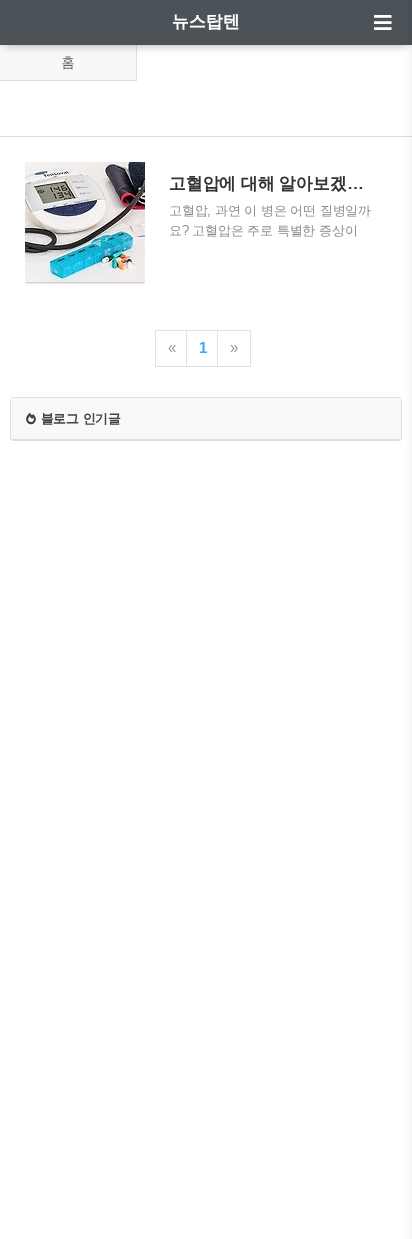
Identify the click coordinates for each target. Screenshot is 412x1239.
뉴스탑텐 (206, 21)
